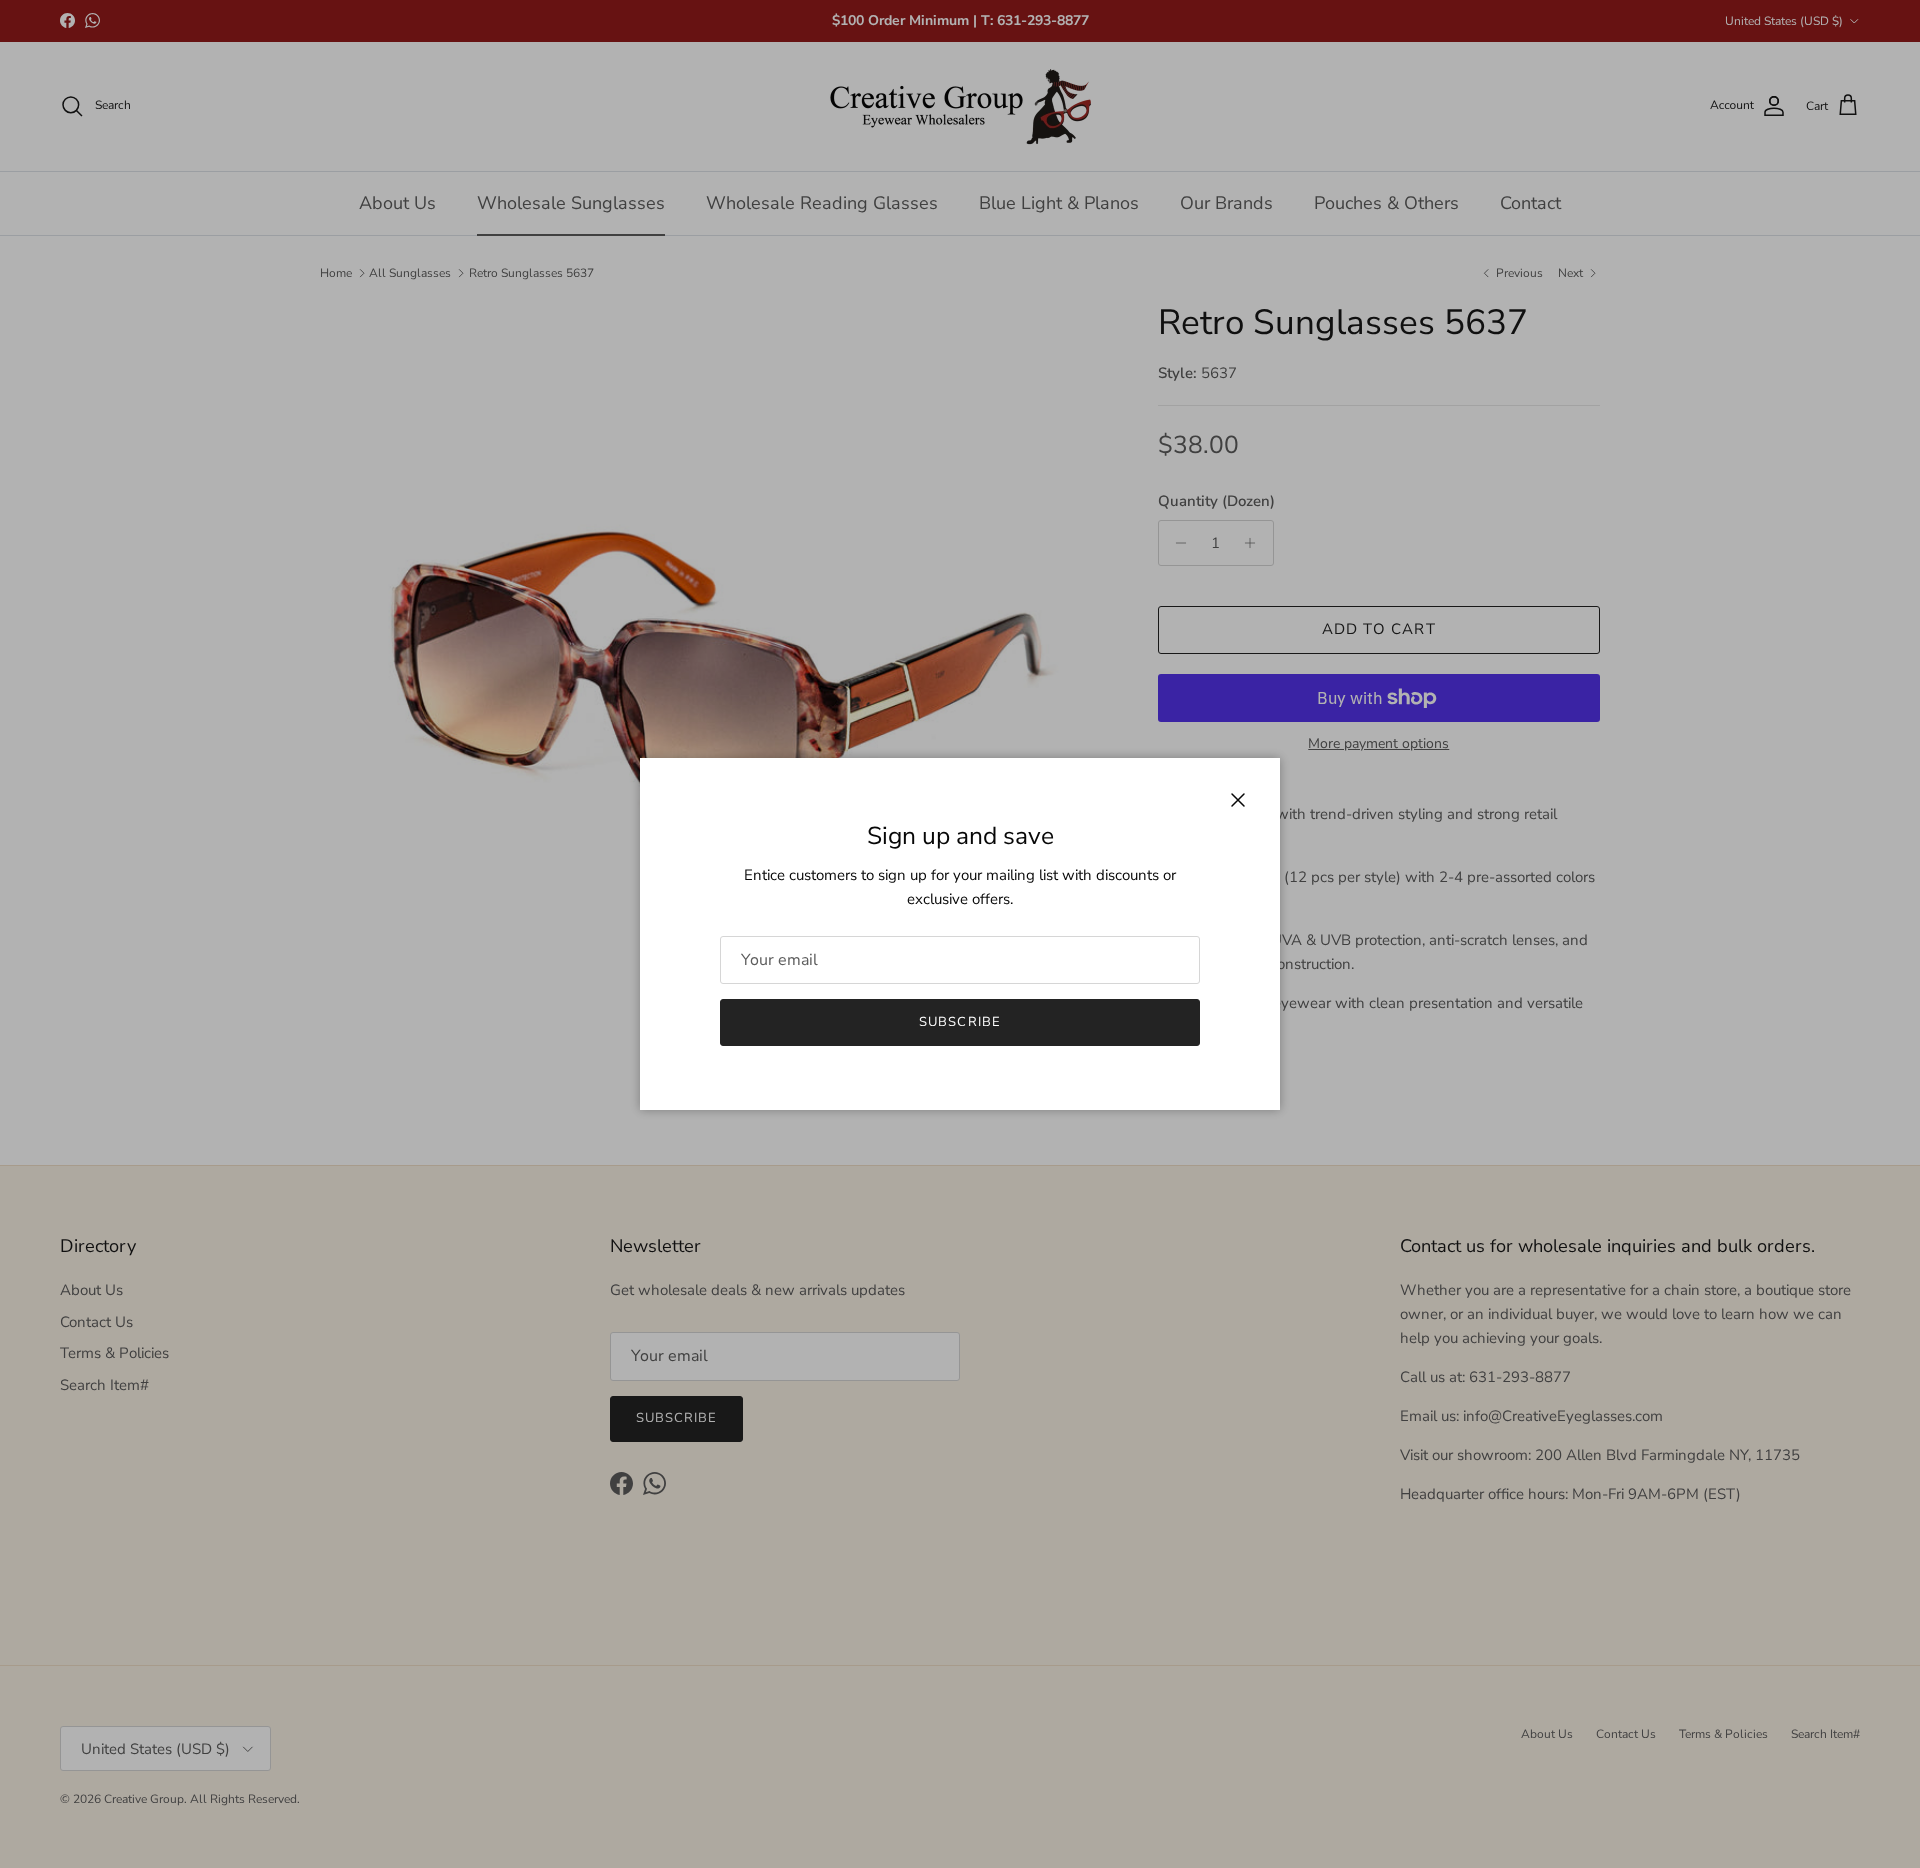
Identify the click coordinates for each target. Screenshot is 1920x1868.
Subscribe (959, 1022)
